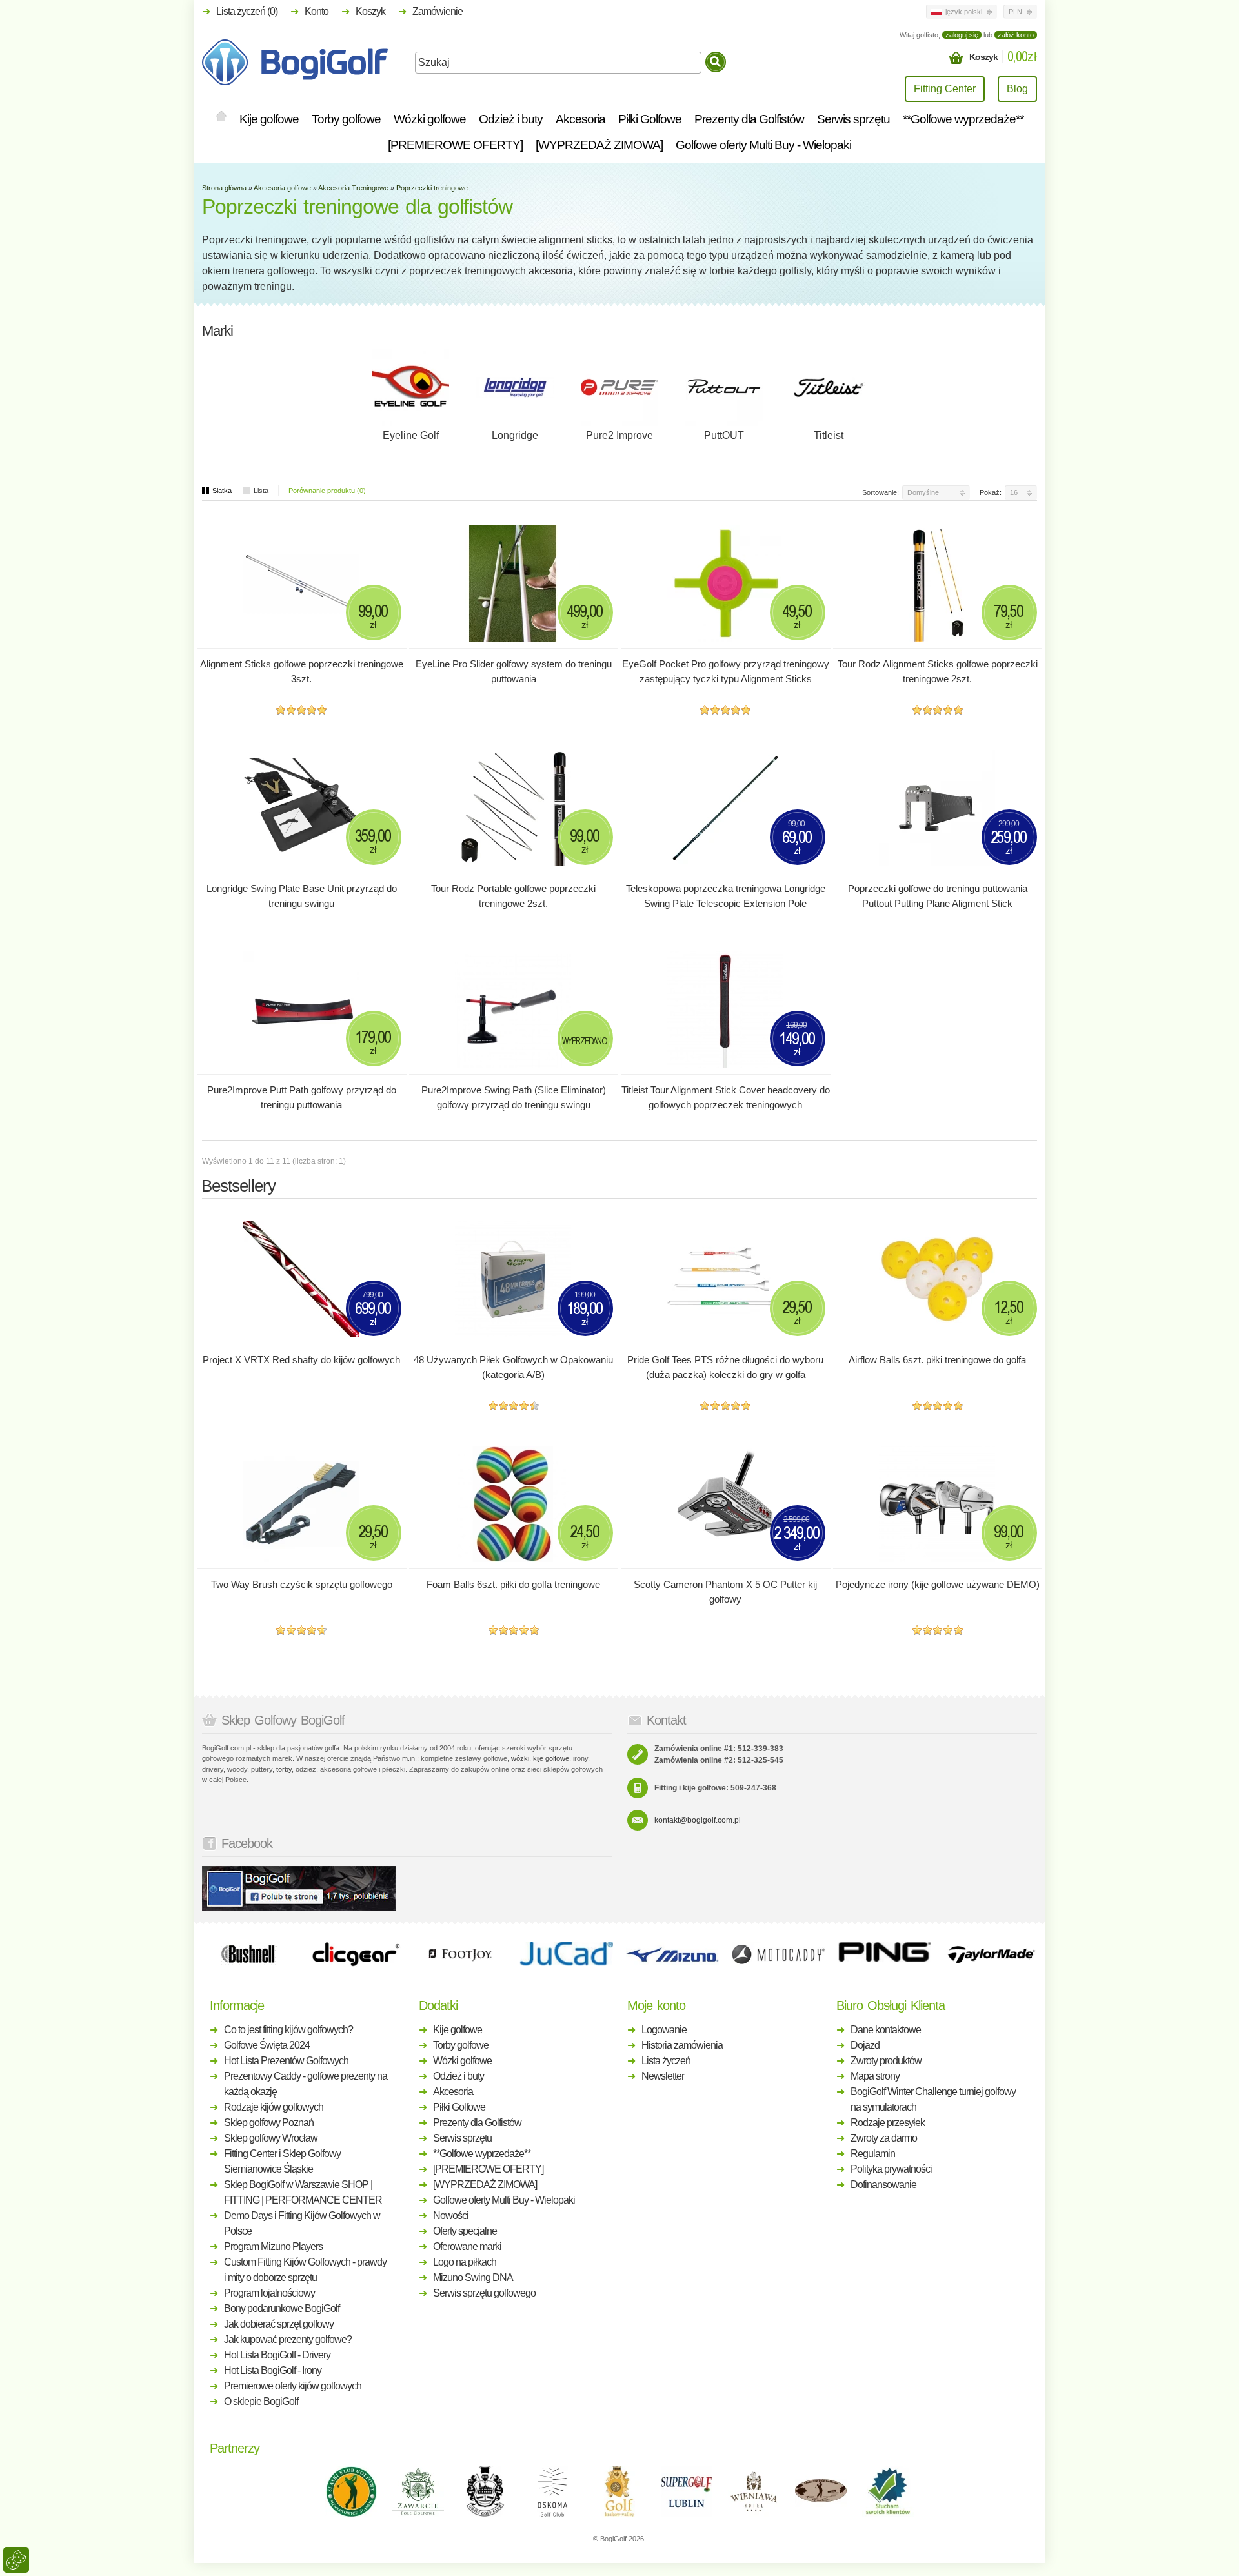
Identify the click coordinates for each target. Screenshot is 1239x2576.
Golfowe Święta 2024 (267, 2045)
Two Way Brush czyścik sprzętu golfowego (302, 1584)
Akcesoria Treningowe (353, 188)
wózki (520, 1758)
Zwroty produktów (886, 2061)
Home (221, 117)
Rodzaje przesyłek (888, 2123)
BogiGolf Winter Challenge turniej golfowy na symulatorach (933, 2099)
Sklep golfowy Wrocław (271, 2138)
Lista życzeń (666, 2061)
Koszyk (370, 11)
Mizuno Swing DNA (473, 2277)
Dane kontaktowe (886, 2030)
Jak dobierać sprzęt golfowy (279, 2324)
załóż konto (1016, 35)
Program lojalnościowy (269, 2293)
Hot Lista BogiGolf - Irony (273, 2370)
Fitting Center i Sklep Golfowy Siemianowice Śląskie (282, 2161)
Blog (1017, 89)
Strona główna (224, 188)
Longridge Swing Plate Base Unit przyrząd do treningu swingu (302, 896)
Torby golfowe (346, 119)
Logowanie (664, 2030)
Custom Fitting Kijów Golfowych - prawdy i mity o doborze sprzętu (305, 2270)
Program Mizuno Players (273, 2246)
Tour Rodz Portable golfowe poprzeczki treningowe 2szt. (513, 896)
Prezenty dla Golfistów (749, 119)
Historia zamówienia (682, 2045)
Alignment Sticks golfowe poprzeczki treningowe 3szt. (302, 671)
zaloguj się (962, 35)
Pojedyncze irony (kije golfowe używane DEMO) (938, 1584)
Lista (261, 491)
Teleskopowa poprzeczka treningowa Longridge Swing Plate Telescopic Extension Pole (726, 896)
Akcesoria (580, 119)
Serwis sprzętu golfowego (484, 2293)
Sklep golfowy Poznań (269, 2123)
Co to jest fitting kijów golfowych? (288, 2030)
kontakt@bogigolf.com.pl (698, 1820)
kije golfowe (551, 1758)
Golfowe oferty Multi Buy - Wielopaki (763, 145)
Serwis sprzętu (853, 119)
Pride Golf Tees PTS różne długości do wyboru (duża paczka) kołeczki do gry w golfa (725, 1367)
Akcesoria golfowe (282, 188)
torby (284, 1769)
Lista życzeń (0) (247, 11)
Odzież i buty (511, 119)
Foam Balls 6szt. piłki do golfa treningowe (513, 1584)
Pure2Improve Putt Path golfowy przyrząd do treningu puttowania (302, 1097)
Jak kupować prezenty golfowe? (288, 2339)
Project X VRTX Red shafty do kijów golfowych (301, 1360)
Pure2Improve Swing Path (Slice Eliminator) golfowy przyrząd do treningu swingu (514, 1097)
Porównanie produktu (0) (327, 491)
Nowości (451, 2216)
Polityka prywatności (891, 2169)
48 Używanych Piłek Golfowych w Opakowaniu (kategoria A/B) (513, 1367)
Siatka (222, 491)
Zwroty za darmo (884, 2138)
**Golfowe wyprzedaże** (963, 119)
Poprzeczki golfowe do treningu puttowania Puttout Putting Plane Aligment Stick (938, 896)
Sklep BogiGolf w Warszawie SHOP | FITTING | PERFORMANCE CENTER (303, 2192)
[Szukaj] (716, 62)
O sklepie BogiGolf (261, 2401)
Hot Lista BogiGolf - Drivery (277, 2355)
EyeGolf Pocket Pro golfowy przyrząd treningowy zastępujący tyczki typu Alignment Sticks (726, 671)
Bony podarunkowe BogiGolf (282, 2308)
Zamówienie (438, 11)
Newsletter (663, 2076)
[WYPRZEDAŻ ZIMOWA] (599, 145)
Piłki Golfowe (650, 119)
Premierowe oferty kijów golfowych (293, 2386)
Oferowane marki (467, 2246)
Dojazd (865, 2045)
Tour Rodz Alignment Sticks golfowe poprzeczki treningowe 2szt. (938, 671)
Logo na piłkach (465, 2262)
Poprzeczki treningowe (432, 188)
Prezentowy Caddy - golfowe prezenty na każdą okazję (306, 2084)
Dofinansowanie (883, 2185)
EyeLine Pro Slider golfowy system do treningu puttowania (514, 671)
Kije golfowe (269, 119)
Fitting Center (945, 89)
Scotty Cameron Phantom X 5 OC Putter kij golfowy (725, 1592)
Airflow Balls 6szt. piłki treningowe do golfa (937, 1360)
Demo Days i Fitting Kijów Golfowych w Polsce (302, 2223)
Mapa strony (875, 2076)
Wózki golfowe (430, 119)
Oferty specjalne (465, 2231)
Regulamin (873, 2154)
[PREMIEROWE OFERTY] (455, 145)
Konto (317, 11)
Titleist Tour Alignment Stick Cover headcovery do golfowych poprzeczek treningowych (726, 1097)
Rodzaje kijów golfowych (274, 2107)
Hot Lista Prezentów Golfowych (286, 2061)
